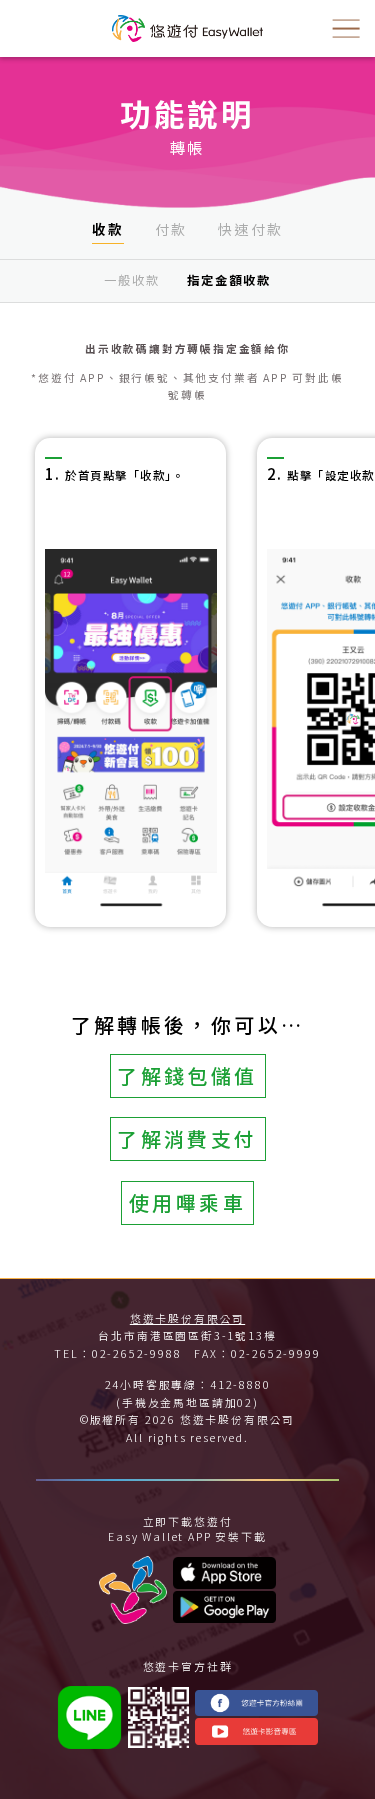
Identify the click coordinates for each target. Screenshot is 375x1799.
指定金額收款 (229, 280)
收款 (108, 229)
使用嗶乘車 (187, 1202)
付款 (171, 229)
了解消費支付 (187, 1138)
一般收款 (132, 280)
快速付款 (250, 229)
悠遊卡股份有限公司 (187, 1318)
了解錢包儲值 (187, 1075)
